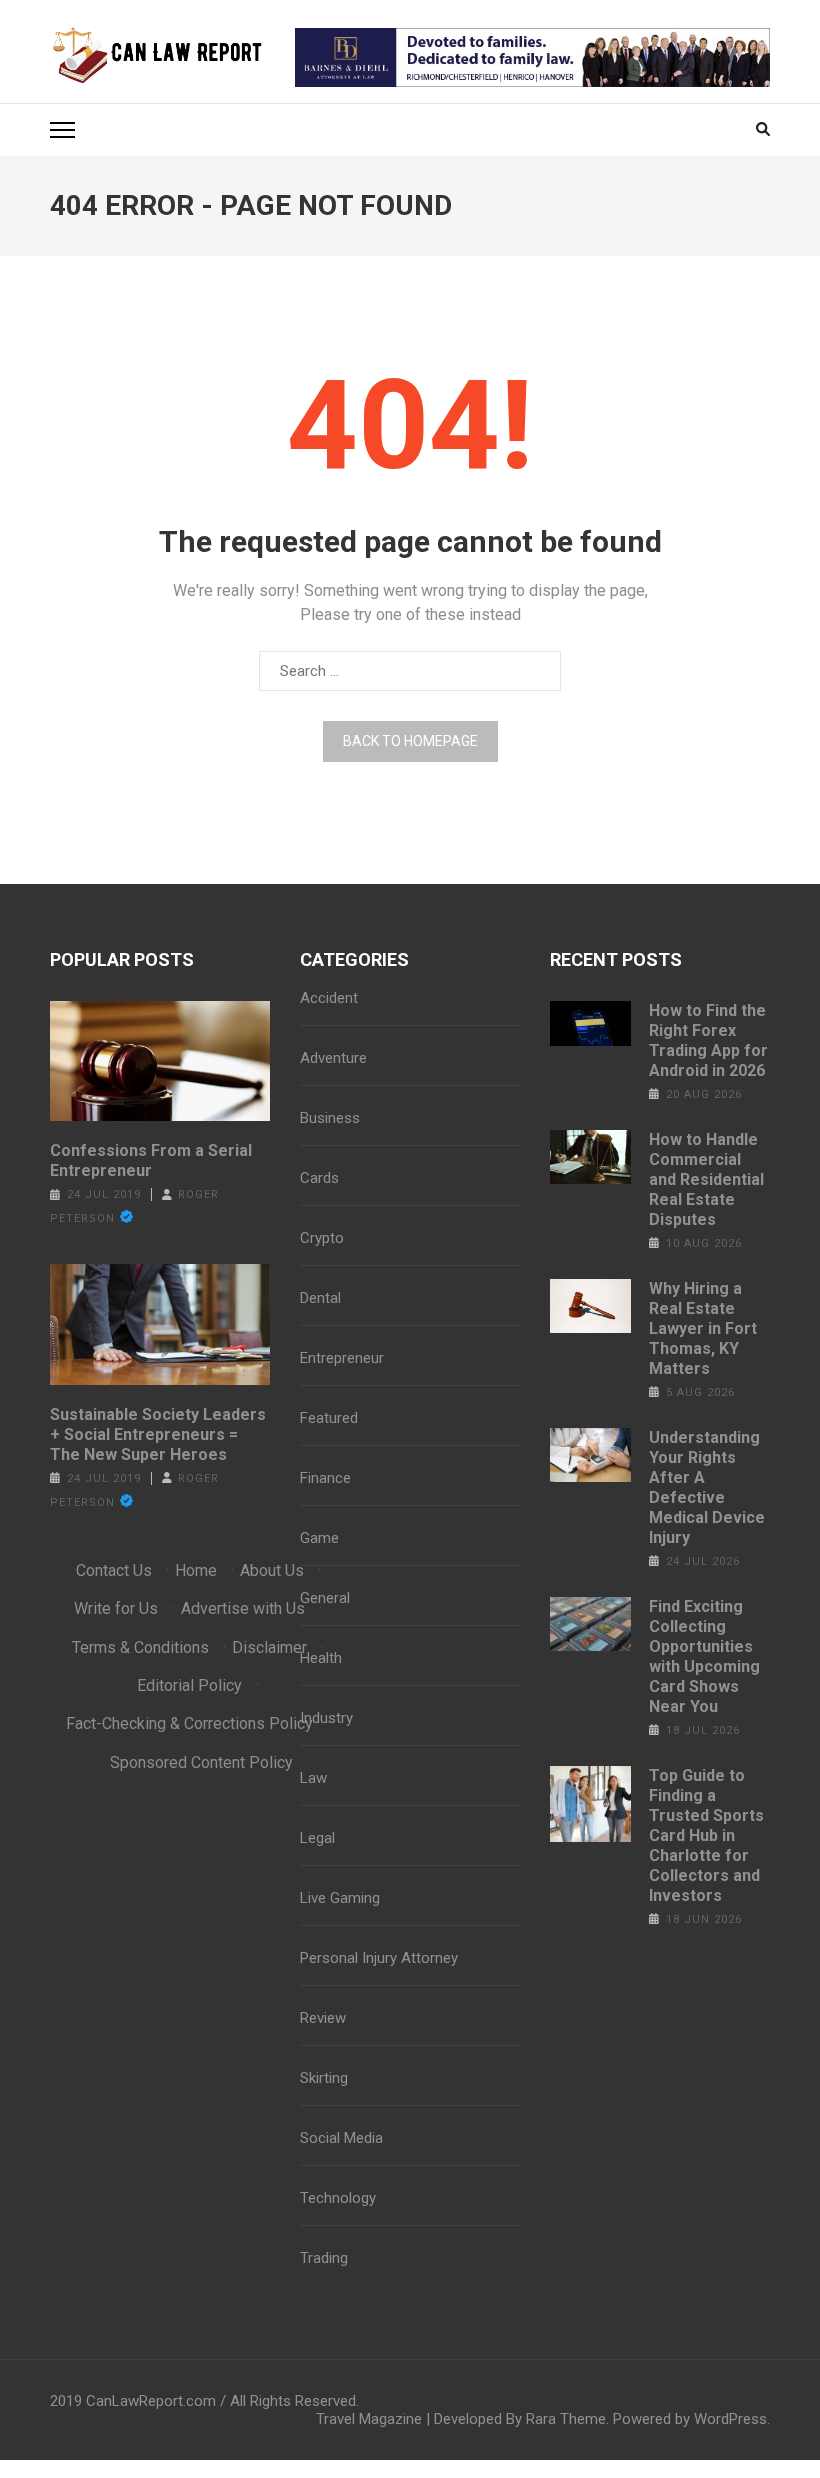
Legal (317, 1838)
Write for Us (116, 1608)
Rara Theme (566, 2419)
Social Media (341, 2138)
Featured (329, 1418)
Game (319, 1538)
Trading (324, 2258)
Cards (319, 1178)
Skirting (324, 2078)
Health (321, 1658)
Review (323, 2018)
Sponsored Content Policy (201, 1762)
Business (330, 1118)
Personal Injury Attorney (379, 1958)
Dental (320, 1298)
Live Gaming (340, 1898)
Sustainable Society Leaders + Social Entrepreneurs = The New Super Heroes (158, 1434)
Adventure (333, 1058)
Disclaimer (269, 1647)
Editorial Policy (189, 1685)
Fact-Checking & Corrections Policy (189, 1723)
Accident (329, 998)
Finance (325, 1478)
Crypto (322, 1238)
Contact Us (114, 1570)
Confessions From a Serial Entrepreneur (151, 1160)
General (325, 1598)
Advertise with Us (243, 1608)
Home (196, 1570)
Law (313, 1778)
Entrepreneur (342, 1358)
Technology (338, 2198)
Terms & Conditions (140, 1647)
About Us (272, 1570)
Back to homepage (410, 741)
